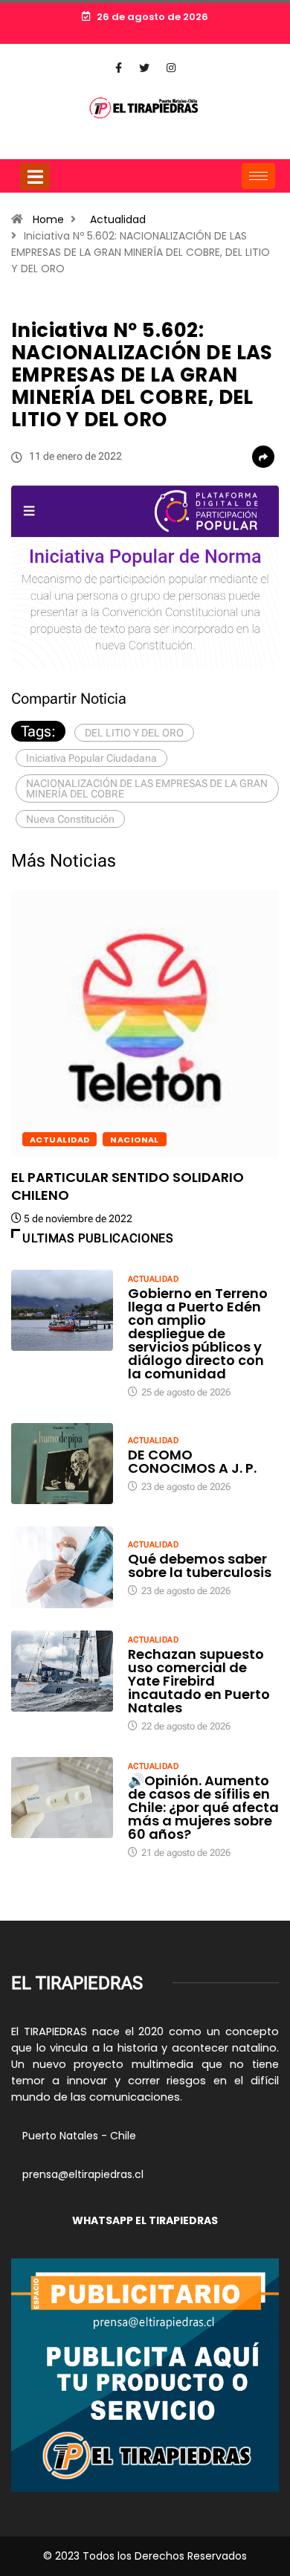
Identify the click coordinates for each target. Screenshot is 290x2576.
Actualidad (118, 219)
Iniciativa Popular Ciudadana (91, 758)
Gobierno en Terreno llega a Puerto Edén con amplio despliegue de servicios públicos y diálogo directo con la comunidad (198, 1333)
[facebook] (119, 68)
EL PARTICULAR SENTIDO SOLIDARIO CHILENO (128, 1186)
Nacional (135, 1140)
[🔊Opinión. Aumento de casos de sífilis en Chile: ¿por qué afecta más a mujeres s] (62, 1798)
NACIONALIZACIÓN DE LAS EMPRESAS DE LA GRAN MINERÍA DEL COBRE (147, 788)
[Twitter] (144, 68)
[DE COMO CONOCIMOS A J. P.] (62, 1464)
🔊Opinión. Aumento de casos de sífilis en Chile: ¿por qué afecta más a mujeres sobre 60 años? (203, 1807)
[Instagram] (171, 68)
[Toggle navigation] (35, 176)
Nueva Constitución (70, 819)
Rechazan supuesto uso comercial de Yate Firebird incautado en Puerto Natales (199, 1681)
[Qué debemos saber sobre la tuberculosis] (62, 1567)
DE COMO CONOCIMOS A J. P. (192, 1461)
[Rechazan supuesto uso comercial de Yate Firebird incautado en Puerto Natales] (62, 1671)
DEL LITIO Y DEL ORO (134, 733)
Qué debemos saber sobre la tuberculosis (200, 1565)
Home (48, 219)
